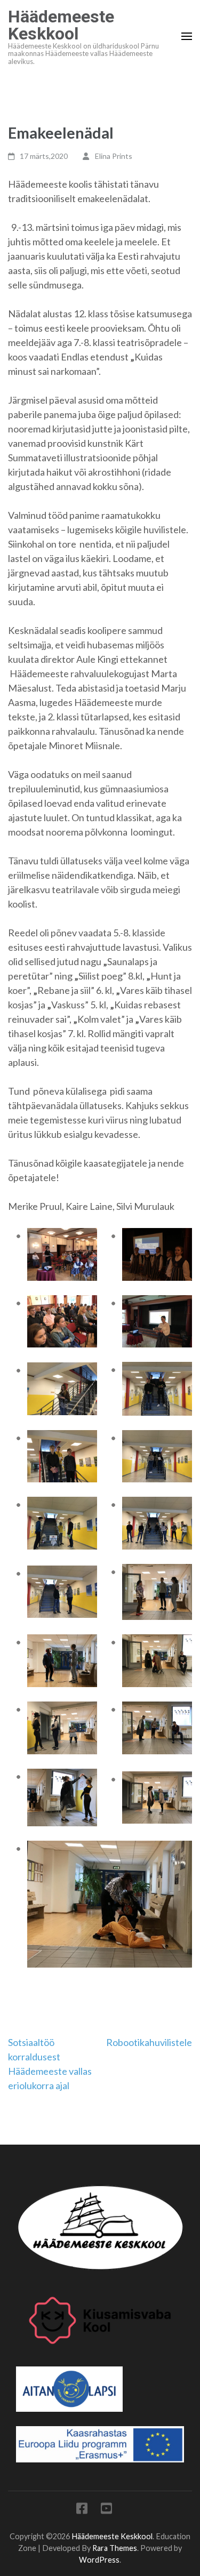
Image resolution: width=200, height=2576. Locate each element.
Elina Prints (114, 156)
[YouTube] (106, 2510)
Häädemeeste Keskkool (61, 25)
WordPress (99, 2560)
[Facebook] (82, 2510)
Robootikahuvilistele (149, 2042)
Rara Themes (115, 2548)
